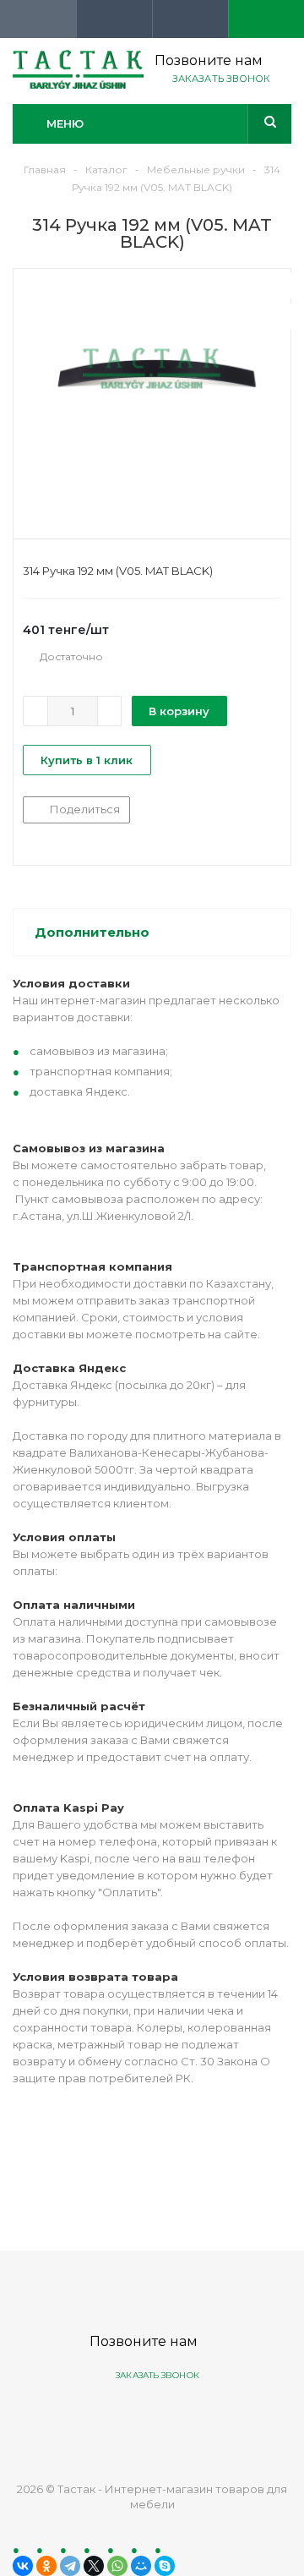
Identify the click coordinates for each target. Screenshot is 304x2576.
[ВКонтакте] (23, 2566)
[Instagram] (214, 2418)
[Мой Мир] (141, 2566)
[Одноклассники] (46, 2566)
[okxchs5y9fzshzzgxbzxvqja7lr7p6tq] (152, 400)
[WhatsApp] (117, 2566)
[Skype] (165, 2566)
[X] (94, 2566)
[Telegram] (70, 2566)
